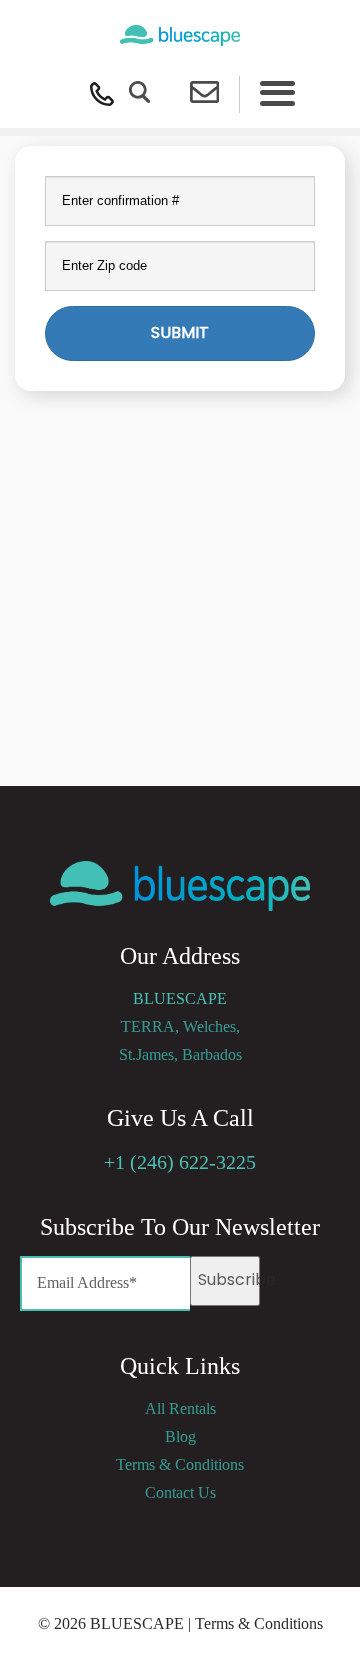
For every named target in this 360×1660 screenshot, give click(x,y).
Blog (180, 1436)
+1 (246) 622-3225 (180, 1162)
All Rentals (180, 1408)
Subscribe (229, 1279)
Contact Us (180, 1492)
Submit (180, 332)
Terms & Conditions (180, 1464)
